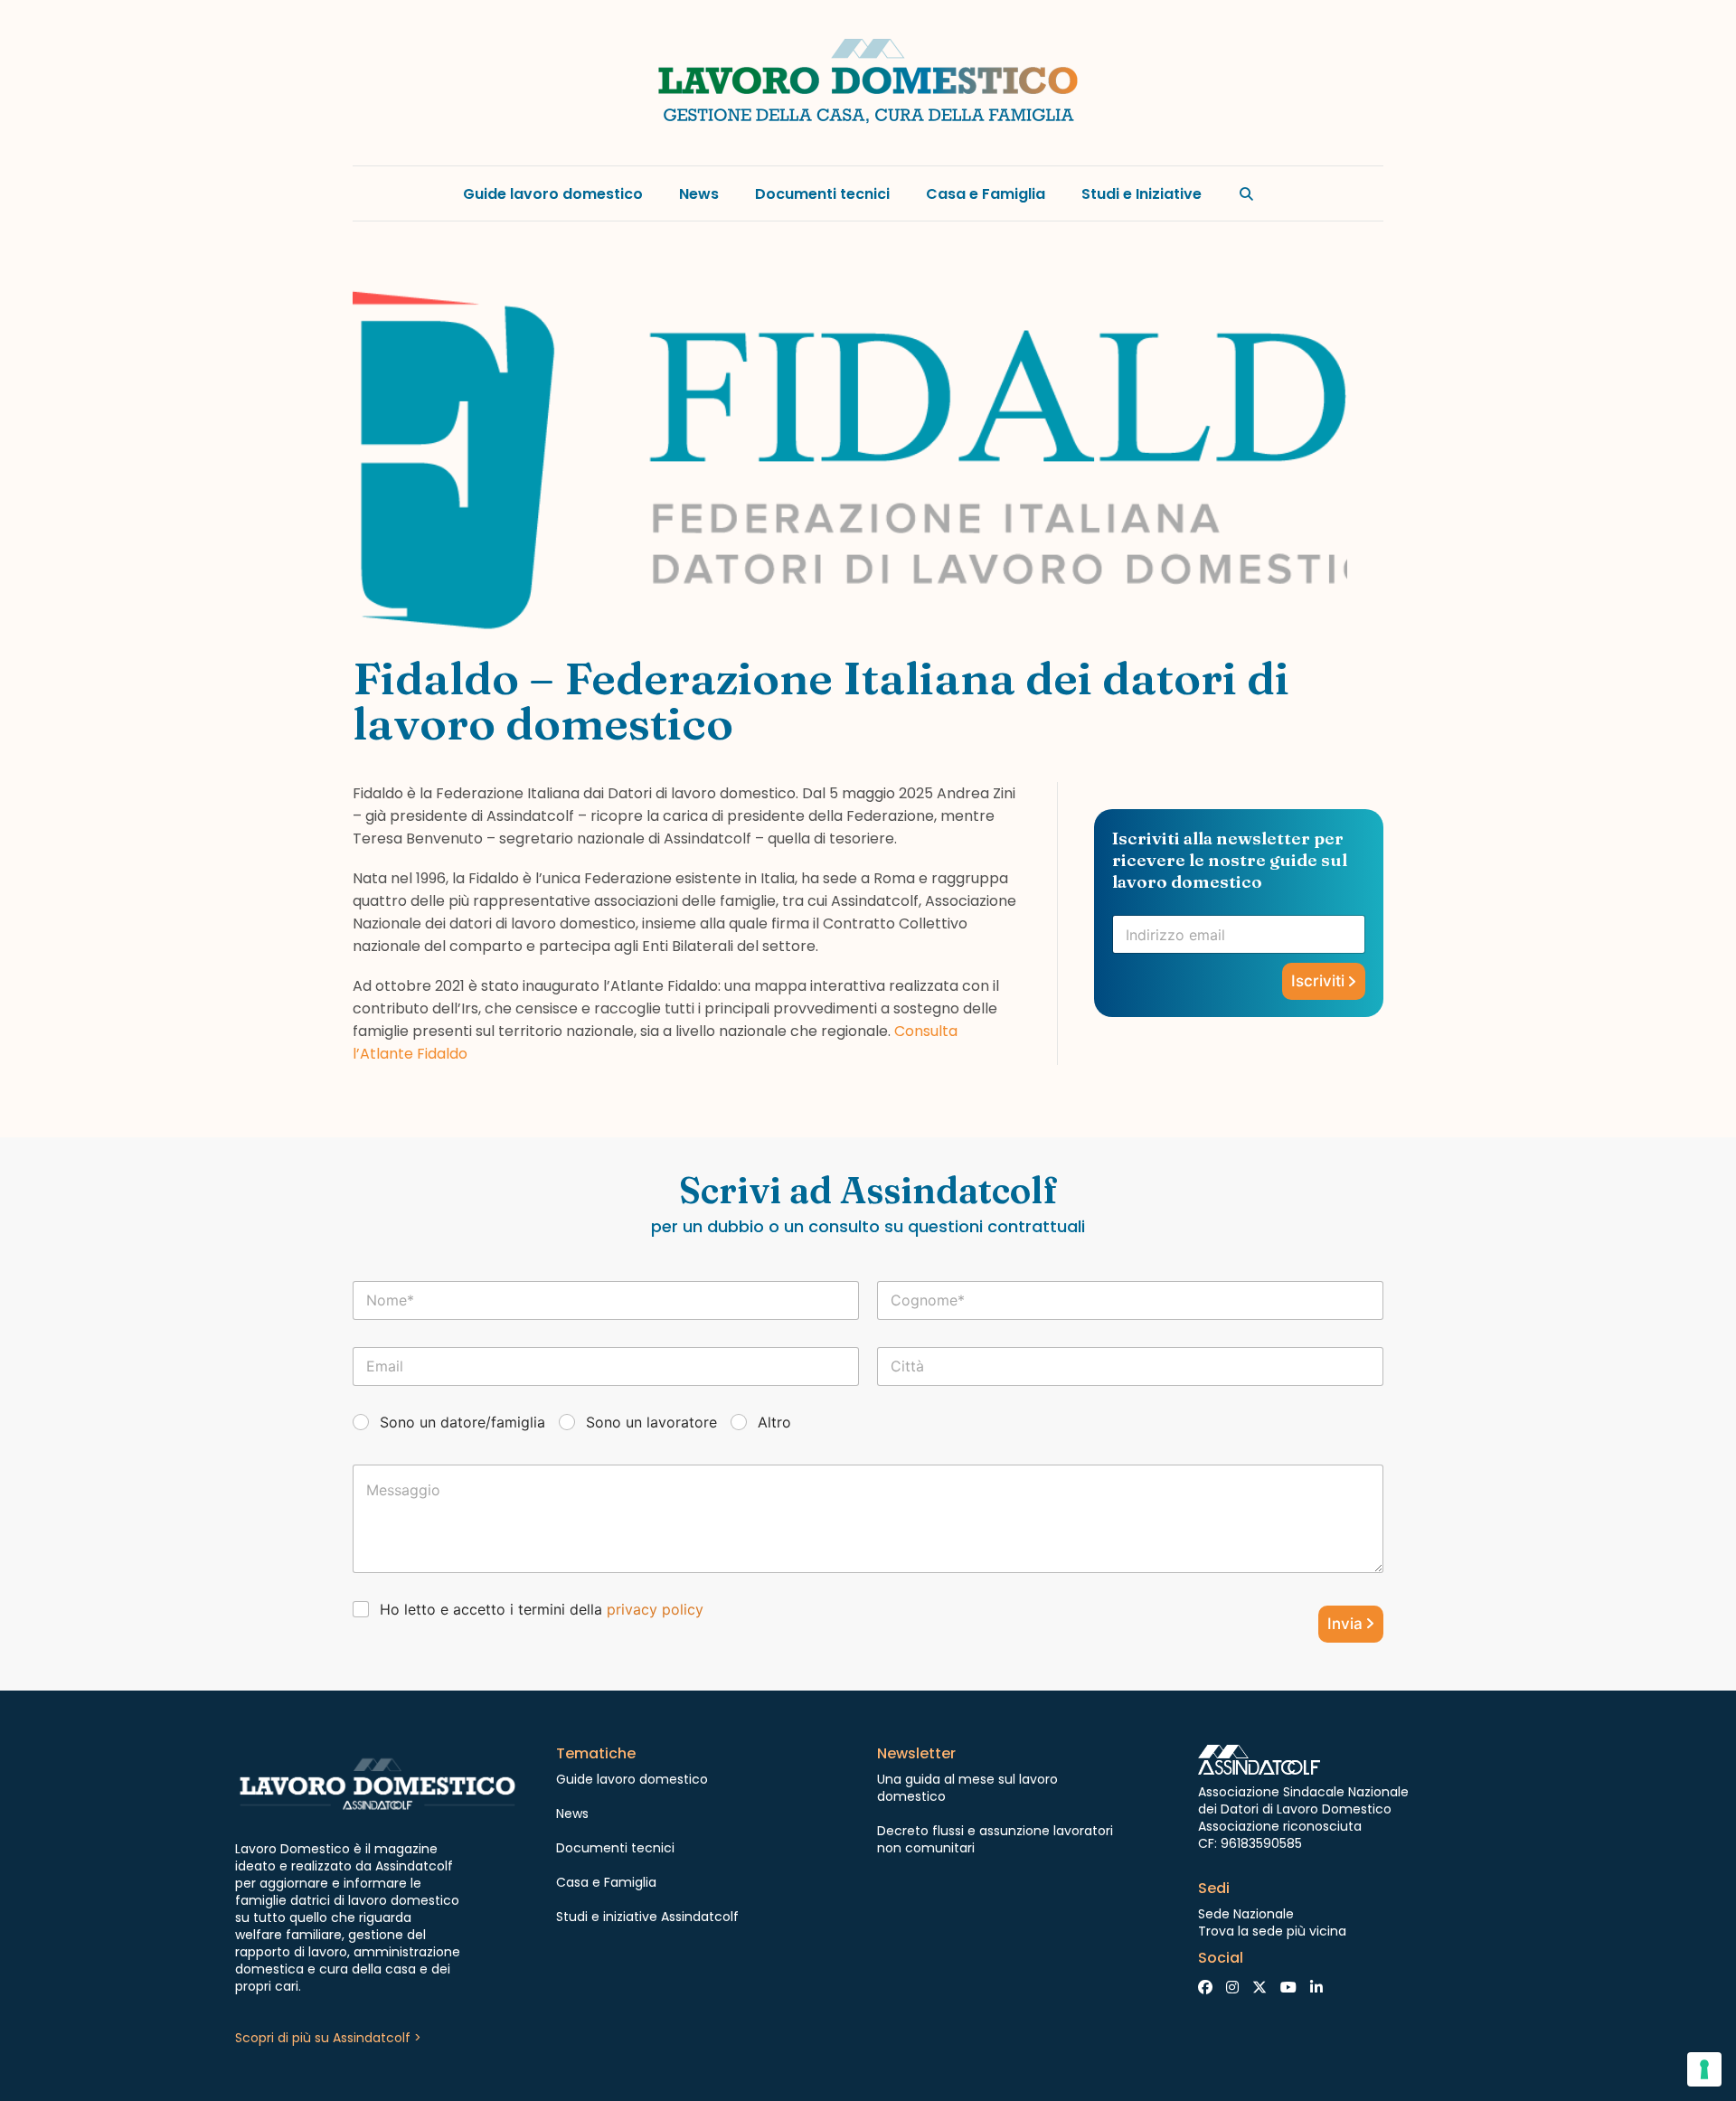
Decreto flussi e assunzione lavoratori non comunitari (995, 1839)
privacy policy (655, 1609)
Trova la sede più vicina (1272, 1931)
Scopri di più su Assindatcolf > (328, 2038)
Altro (774, 1422)
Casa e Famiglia (986, 194)
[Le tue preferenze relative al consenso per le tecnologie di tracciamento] (1704, 2069)
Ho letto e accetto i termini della (542, 1609)
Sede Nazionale (1246, 1914)
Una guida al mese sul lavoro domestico (967, 1788)
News (699, 194)
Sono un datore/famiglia (462, 1422)
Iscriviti (1318, 981)
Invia (1345, 1624)
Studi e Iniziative (1142, 194)
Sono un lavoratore (651, 1422)
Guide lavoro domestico (553, 194)
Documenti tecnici (822, 194)
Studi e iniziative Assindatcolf (647, 1917)
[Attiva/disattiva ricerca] (1247, 193)
